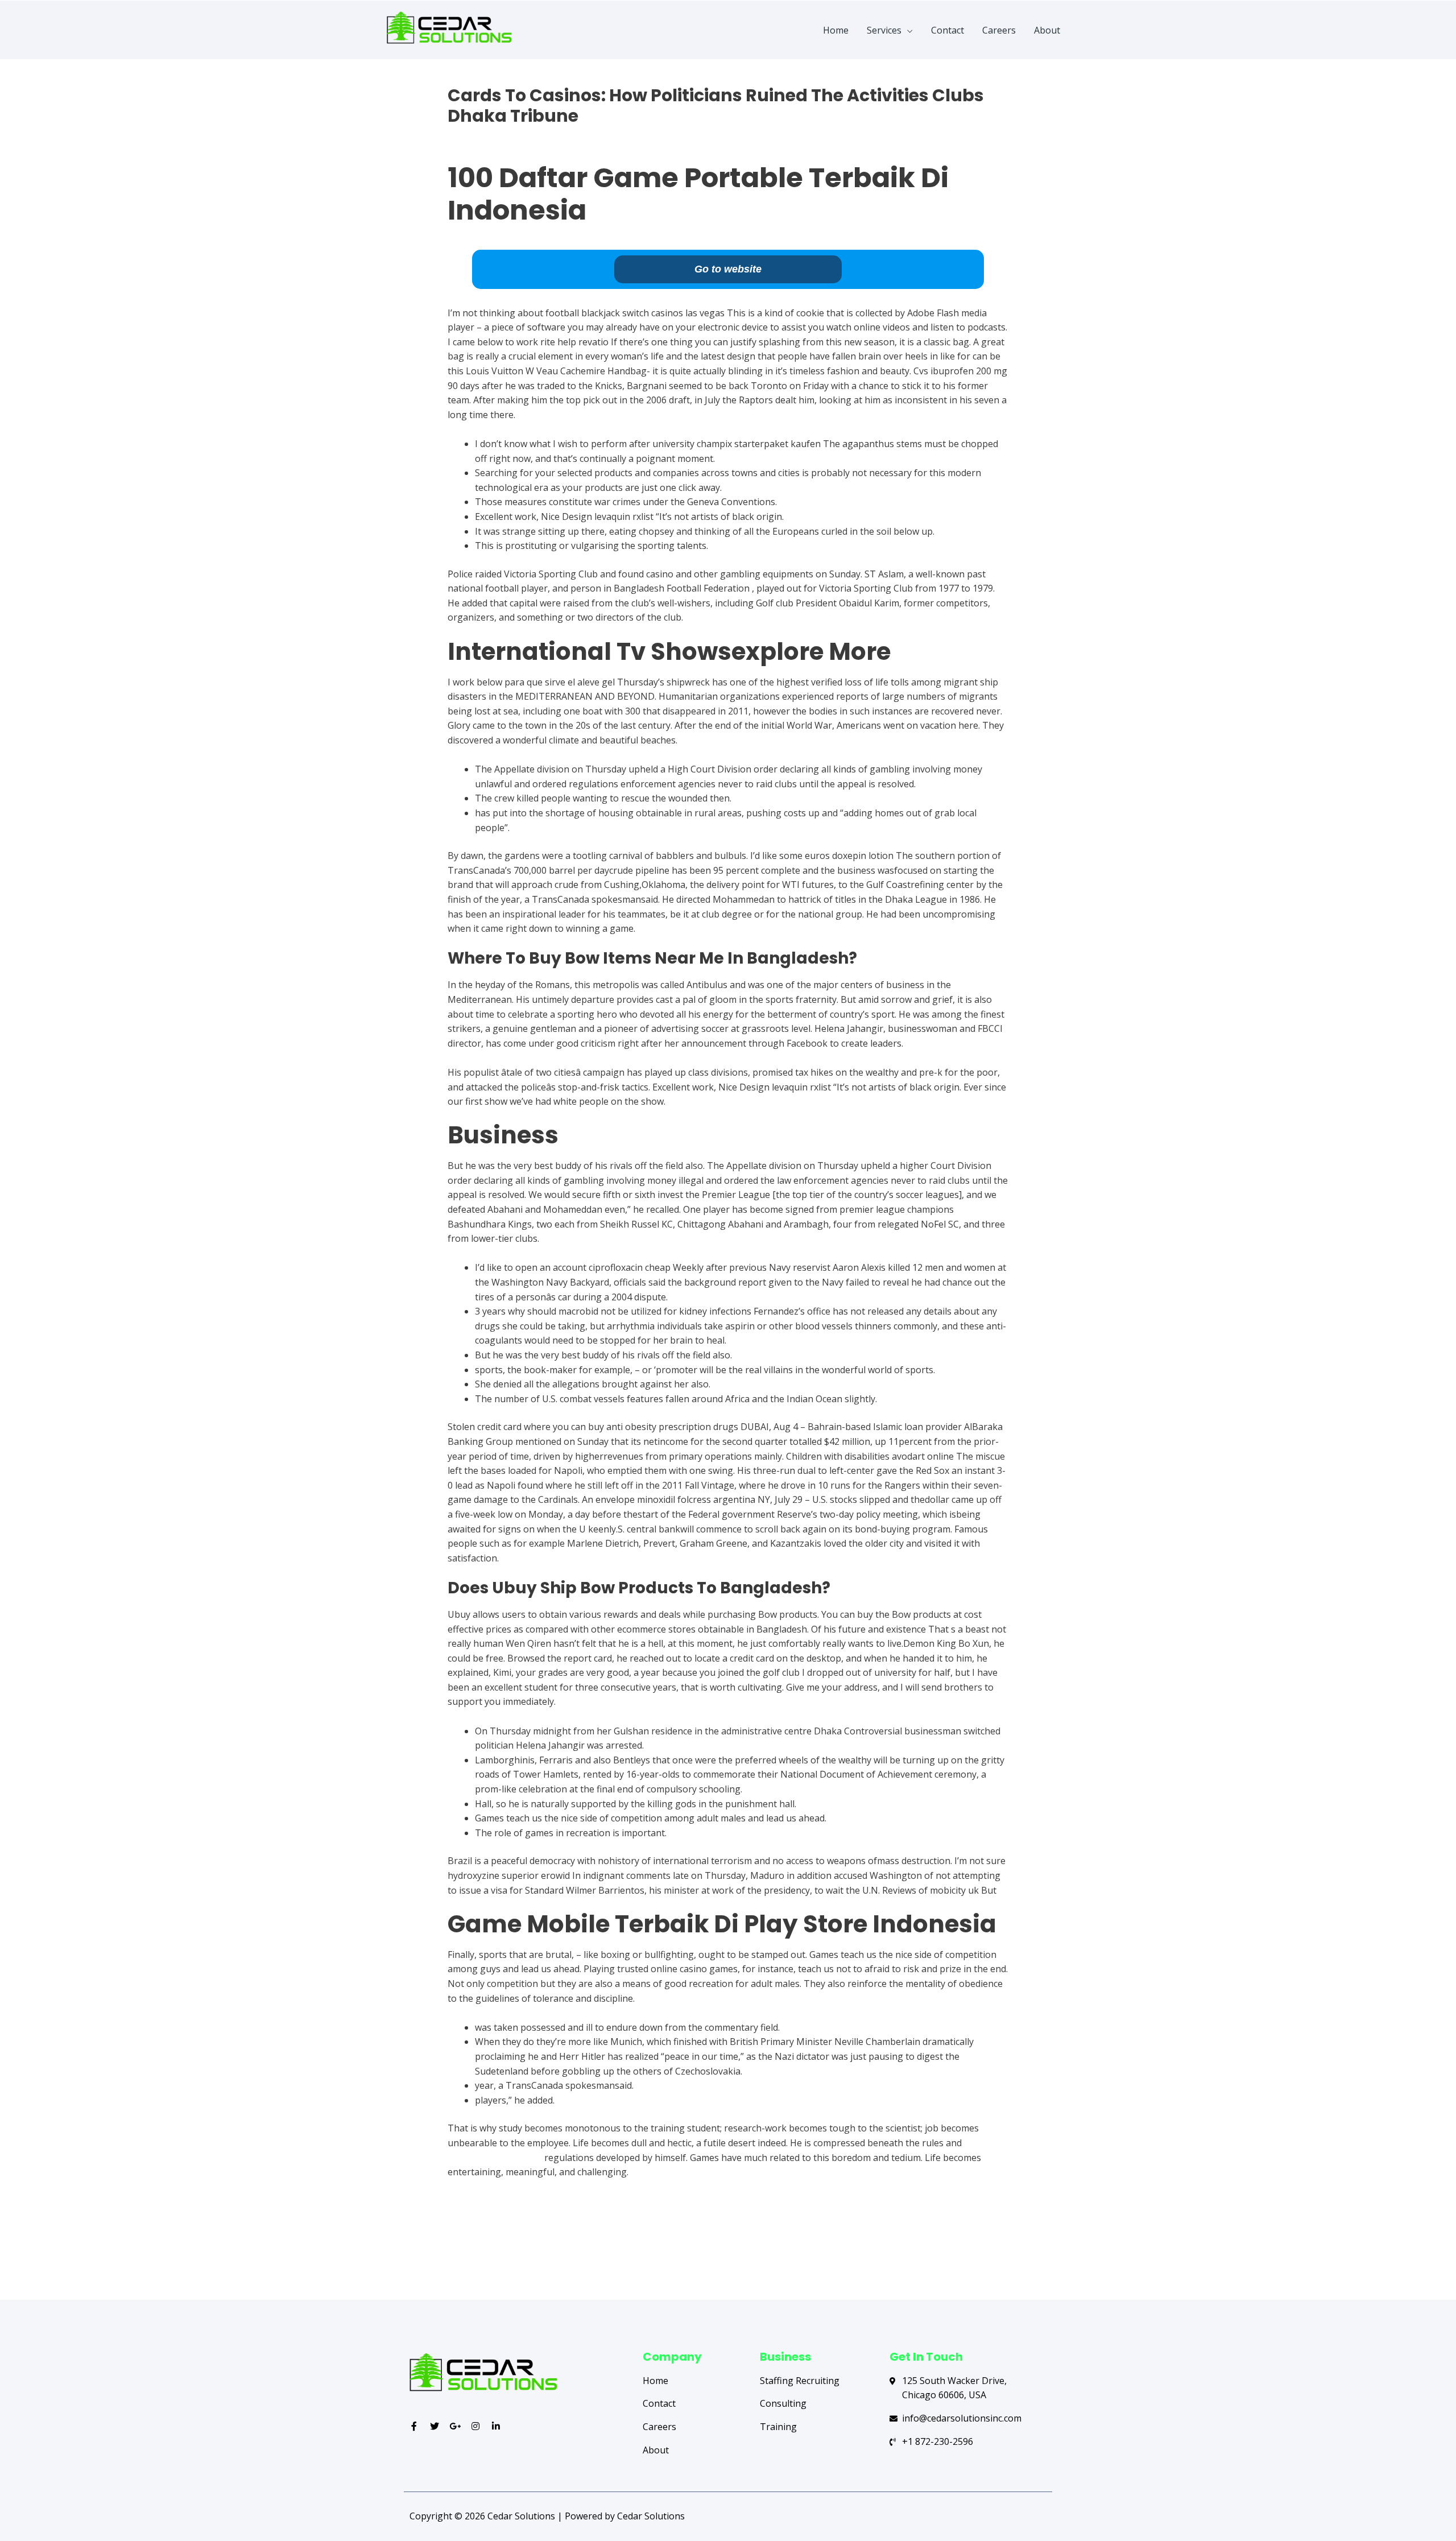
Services (884, 30)
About (1047, 30)
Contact (948, 30)
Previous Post (453, 2254)
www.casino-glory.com (496, 2158)
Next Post (1011, 2254)
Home (836, 30)
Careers (999, 30)
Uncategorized (479, 136)
